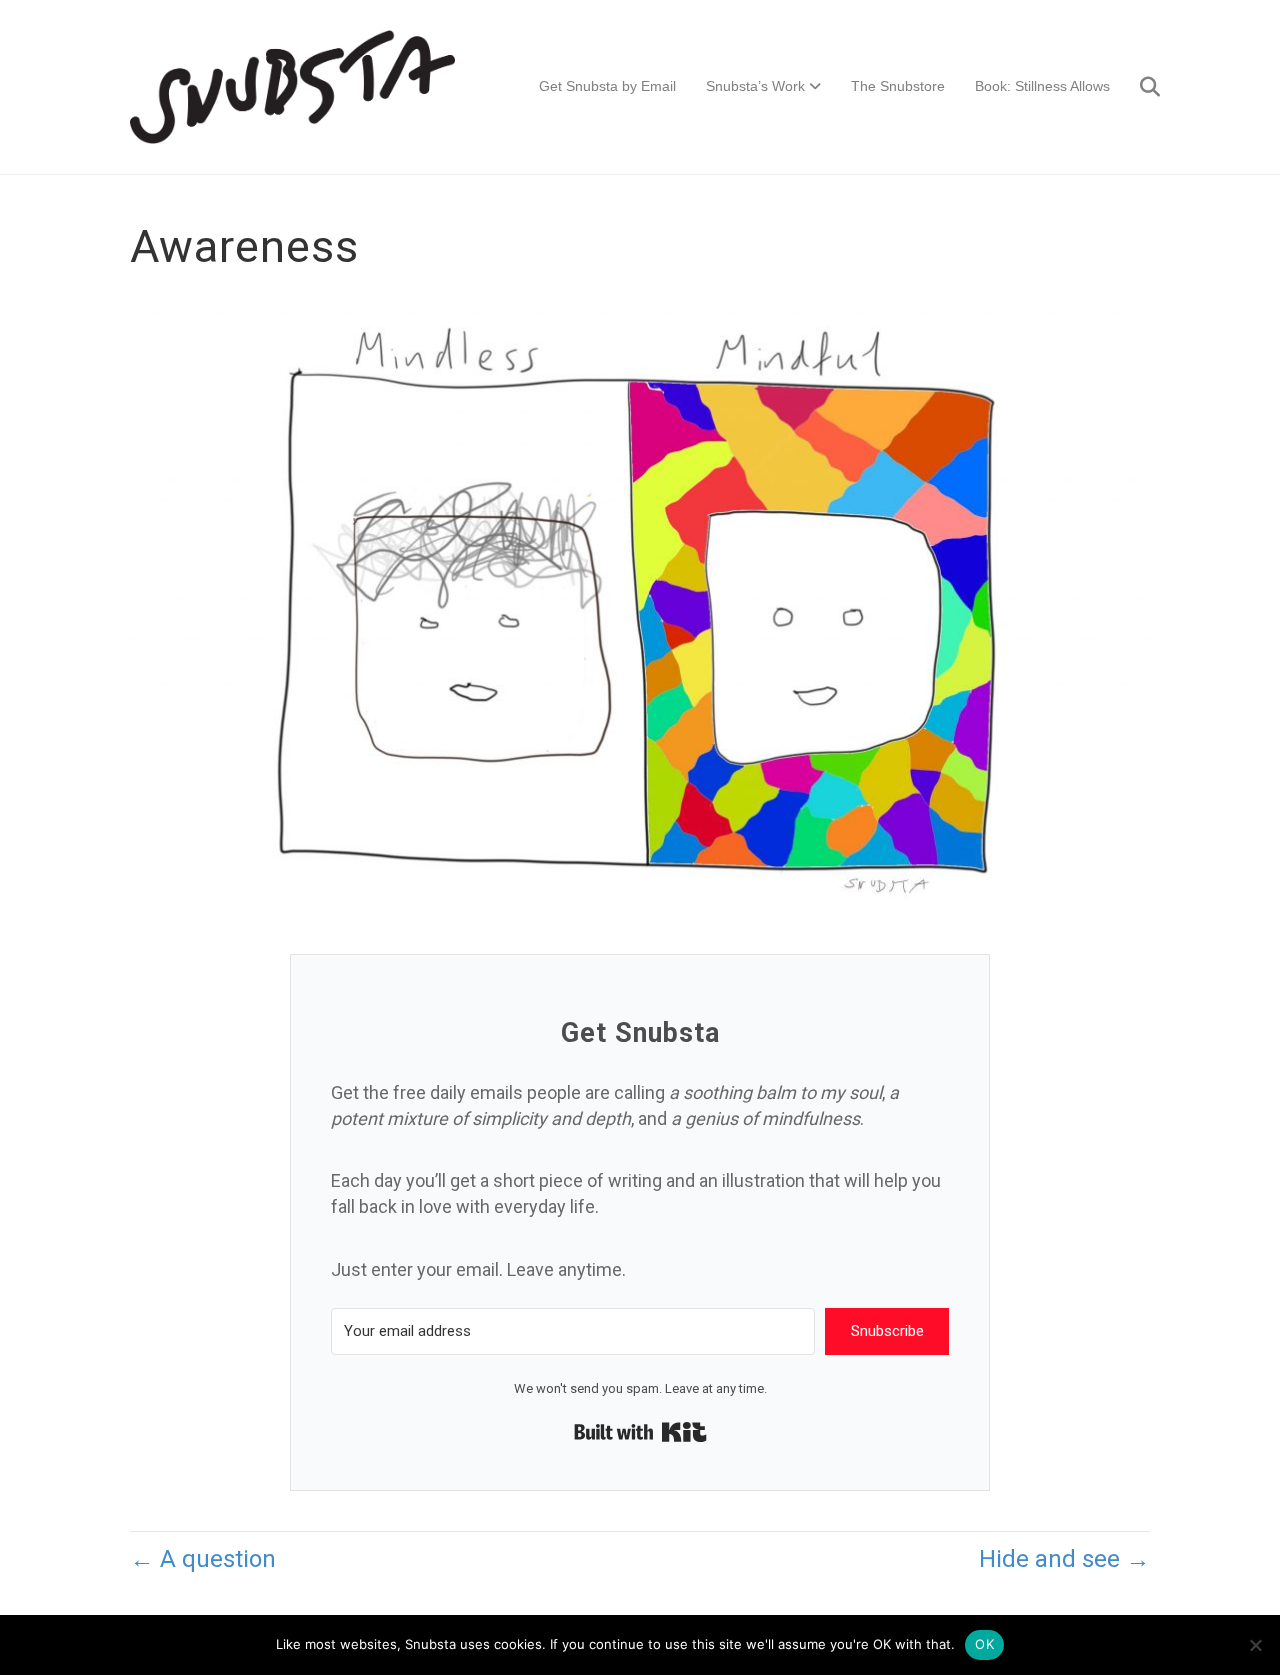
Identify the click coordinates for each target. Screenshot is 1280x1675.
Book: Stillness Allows (1042, 86)
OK (984, 1644)
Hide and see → (1064, 1559)
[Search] (1137, 87)
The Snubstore (898, 86)
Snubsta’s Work (755, 86)
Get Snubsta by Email (607, 86)
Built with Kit (640, 1432)
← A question (203, 1559)
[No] (1255, 1645)
